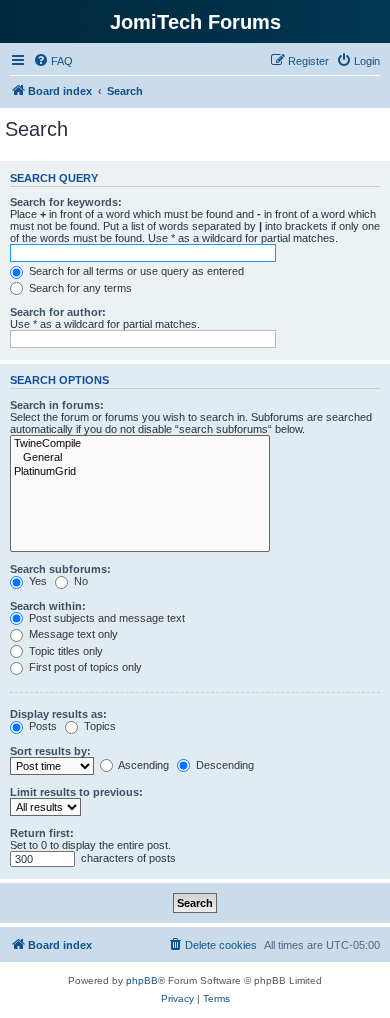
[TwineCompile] (140, 444)
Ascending (142, 765)
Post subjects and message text (105, 618)
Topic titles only (64, 651)
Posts (41, 726)
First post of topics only (84, 667)
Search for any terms (79, 288)
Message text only (72, 634)
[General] (140, 458)
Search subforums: (60, 569)
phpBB (142, 980)
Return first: (42, 833)
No (79, 581)
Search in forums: (57, 405)
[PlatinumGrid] (140, 472)
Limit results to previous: (76, 792)
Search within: (48, 606)
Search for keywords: (66, 202)
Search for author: (58, 312)
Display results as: (58, 714)
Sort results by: (50, 751)
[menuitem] (53, 61)
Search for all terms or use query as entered (135, 271)
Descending (223, 765)
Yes (36, 581)
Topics (98, 726)
